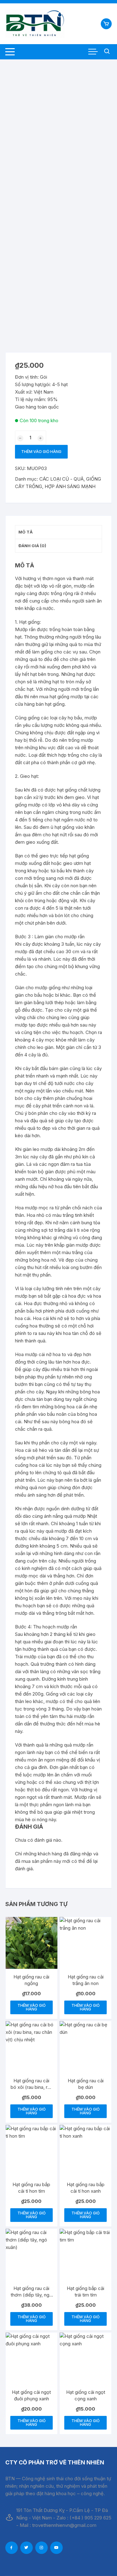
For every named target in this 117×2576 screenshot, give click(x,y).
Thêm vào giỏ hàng (41, 452)
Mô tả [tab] (26, 532)
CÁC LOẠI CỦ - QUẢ (61, 479)
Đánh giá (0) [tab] (32, 546)
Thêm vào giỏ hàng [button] (32, 2007)
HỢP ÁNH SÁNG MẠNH (70, 486)
